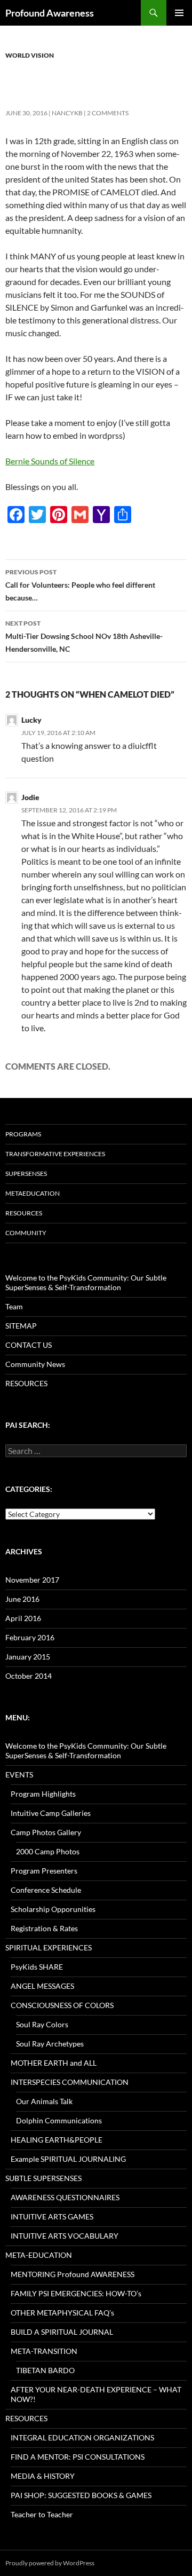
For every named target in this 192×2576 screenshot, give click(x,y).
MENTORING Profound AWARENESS (73, 2274)
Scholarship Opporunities (53, 1909)
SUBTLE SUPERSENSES (43, 2178)
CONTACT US (29, 1345)
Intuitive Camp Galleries (51, 1813)
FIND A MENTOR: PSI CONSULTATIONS (78, 2457)
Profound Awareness (50, 13)
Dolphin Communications (59, 2120)
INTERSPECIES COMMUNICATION (70, 2082)
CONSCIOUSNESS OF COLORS (62, 2005)
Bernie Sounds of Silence (50, 461)
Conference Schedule (46, 1890)
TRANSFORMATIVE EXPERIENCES (55, 1154)
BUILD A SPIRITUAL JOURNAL (62, 2332)
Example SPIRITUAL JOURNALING (68, 2159)
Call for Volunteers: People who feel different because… (80, 585)
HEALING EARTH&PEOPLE (57, 2140)
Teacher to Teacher (42, 2514)
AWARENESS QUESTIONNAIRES (65, 2197)
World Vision (30, 55)
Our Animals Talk (44, 2101)
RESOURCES (24, 1213)
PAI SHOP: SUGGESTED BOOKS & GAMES (81, 2495)
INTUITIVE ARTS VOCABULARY (65, 2236)
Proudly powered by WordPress (50, 2563)
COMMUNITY (26, 1233)
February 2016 (30, 1637)
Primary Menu (179, 13)
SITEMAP (21, 1326)
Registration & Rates (44, 1928)
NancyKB (67, 113)
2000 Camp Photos (48, 1851)
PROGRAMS (23, 1134)
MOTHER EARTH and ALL (54, 2063)
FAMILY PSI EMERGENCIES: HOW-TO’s (76, 2293)
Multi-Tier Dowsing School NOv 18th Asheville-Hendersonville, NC (84, 636)
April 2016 (23, 1618)
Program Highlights (43, 1794)
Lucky (31, 720)
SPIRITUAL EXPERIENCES (49, 1947)
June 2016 (22, 1599)
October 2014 (29, 1676)
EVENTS (19, 1775)
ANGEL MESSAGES (42, 1986)
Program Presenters (44, 1871)
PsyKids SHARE (37, 1967)
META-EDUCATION (39, 2255)
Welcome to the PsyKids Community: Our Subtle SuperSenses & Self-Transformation (86, 1282)
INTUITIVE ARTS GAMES (52, 2217)
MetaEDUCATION (33, 1193)
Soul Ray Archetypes (50, 2044)
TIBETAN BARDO (45, 2370)
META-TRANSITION (44, 2351)
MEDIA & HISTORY (43, 2476)
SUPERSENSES (26, 1174)
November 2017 (32, 1580)
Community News (35, 1364)
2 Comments (108, 113)
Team (14, 1306)
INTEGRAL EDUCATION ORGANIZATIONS (82, 2437)
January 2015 (28, 1657)
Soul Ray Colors (42, 2024)
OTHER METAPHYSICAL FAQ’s (62, 2313)
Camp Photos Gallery (46, 1832)
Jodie (30, 797)
